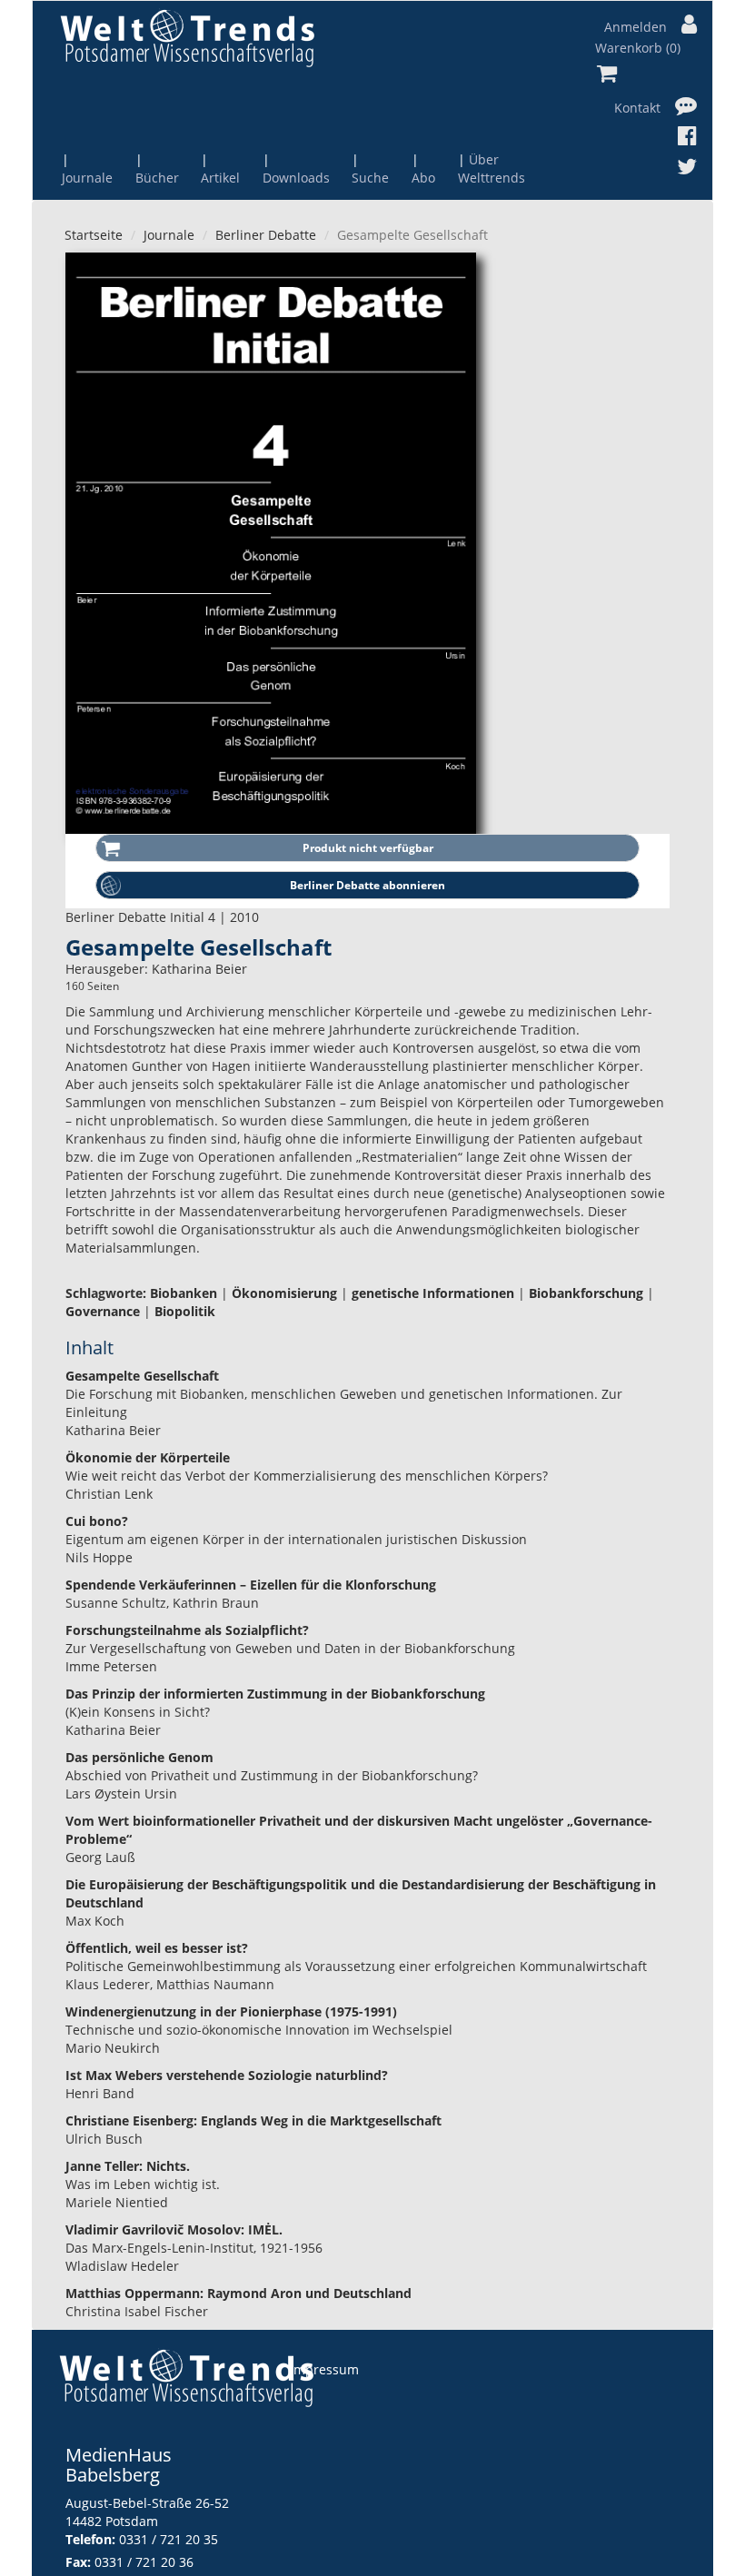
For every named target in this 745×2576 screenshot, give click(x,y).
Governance (103, 1311)
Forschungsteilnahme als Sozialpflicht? (187, 1630)
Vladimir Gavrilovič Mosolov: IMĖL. (174, 2229)
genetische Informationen (433, 1293)
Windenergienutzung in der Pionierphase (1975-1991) (231, 2011)
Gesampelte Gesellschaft (142, 1376)
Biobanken (184, 1293)
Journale (87, 178)
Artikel (220, 178)
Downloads (296, 178)
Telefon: (90, 2539)
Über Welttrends (492, 168)
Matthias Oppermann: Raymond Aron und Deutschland (238, 2293)
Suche (370, 178)
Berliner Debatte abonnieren (368, 885)
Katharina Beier (199, 969)
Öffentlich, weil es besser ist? (157, 1948)
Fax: (78, 2562)
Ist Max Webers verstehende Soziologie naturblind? (227, 2075)
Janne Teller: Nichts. (128, 2166)
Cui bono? (97, 1521)
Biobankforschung (586, 1293)
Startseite (94, 235)
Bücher (157, 178)
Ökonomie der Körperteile (148, 1457)
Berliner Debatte (266, 235)
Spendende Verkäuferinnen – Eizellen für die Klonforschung (251, 1585)
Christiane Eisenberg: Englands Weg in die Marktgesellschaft (253, 2120)
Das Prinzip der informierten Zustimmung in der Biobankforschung (275, 1694)
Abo (423, 178)
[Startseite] (187, 38)
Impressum (324, 2369)
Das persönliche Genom (139, 1757)
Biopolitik (185, 1311)
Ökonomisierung (284, 1293)
